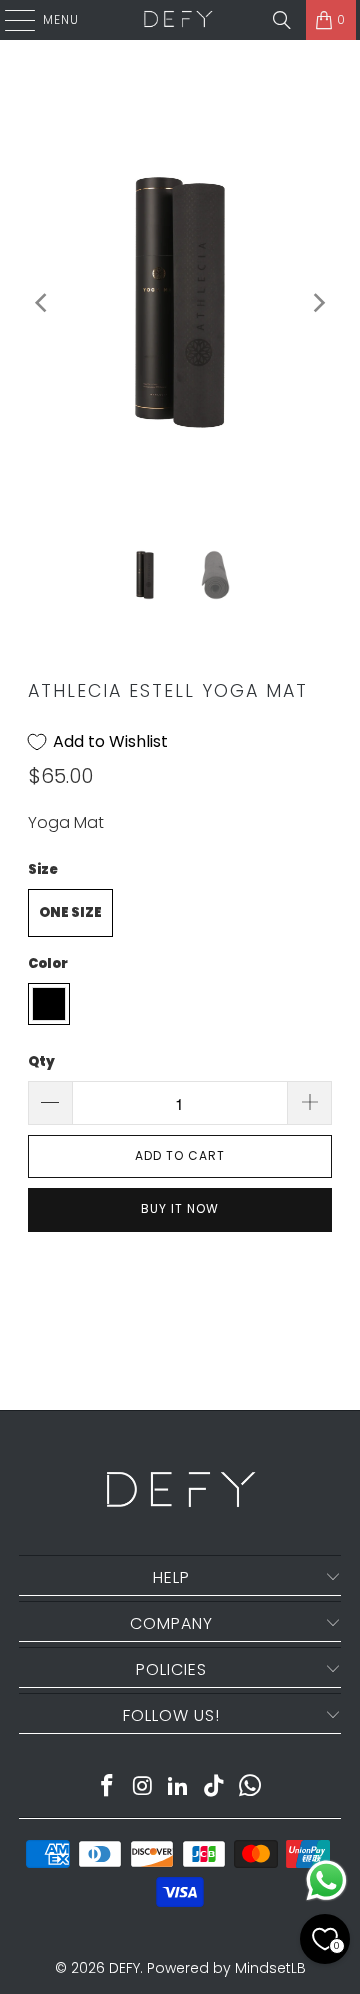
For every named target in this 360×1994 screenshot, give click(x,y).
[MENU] (10, 20)
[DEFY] (178, 20)
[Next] (317, 302)
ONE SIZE (70, 912)
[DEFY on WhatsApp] (251, 1787)
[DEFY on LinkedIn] (179, 1787)
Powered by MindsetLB (226, 1968)
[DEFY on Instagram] (143, 1787)
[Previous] (43, 302)
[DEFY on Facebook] (108, 1787)
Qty (41, 1061)
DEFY (124, 1968)
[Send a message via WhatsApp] (326, 1880)
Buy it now (180, 1208)
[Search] (282, 20)
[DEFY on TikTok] (215, 1787)
